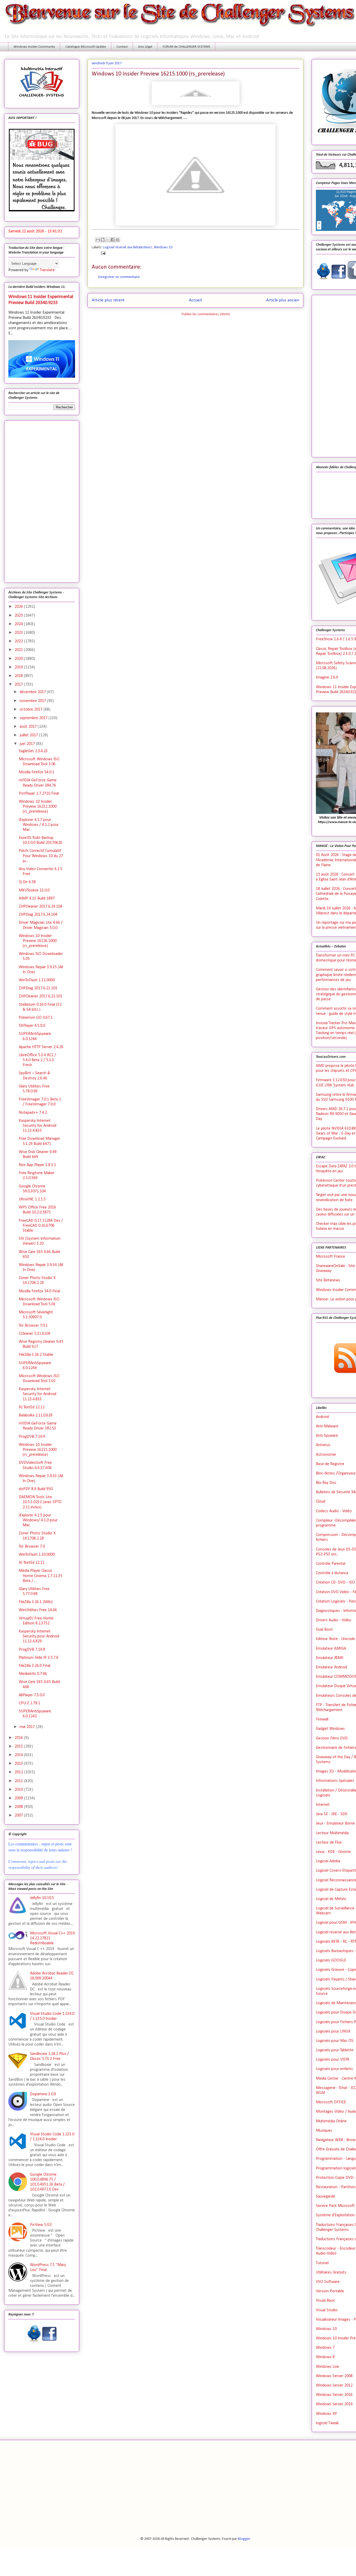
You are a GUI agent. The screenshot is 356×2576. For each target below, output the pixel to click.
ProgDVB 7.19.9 (32, 1437)
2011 (19, 1781)
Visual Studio (327, 2310)
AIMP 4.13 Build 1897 (37, 898)
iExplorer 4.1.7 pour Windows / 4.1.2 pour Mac (39, 825)
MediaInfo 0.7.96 (33, 1674)
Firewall (322, 1719)
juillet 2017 (29, 735)
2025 (19, 616)
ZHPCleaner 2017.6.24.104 (41, 907)
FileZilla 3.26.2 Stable (36, 1355)
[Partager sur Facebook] (113, 240)
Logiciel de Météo (331, 1899)
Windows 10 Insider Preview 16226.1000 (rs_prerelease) (38, 941)
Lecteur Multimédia (332, 1833)
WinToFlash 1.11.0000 (37, 980)
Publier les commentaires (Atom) (206, 314)
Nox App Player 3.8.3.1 (37, 1165)
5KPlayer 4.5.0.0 (32, 1026)
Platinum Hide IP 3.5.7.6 (39, 1658)
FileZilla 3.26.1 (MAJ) (36, 1602)
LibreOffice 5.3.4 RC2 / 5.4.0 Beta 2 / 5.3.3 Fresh (37, 1060)
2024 (19, 624)
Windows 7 (325, 2348)
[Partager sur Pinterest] (118, 240)
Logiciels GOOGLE (331, 1960)
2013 (19, 1764)
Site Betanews (328, 1280)
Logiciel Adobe (328, 1861)
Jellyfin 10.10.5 (42, 1898)
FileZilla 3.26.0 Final (35, 1666)
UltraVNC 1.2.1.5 (32, 1199)
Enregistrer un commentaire (119, 277)
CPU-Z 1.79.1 (29, 1703)
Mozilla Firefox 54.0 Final (39, 1291)
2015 (19, 1746)
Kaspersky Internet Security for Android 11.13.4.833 (38, 1394)
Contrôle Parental (331, 1564)
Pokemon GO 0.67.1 (36, 1018)
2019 (19, 667)
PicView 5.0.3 (41, 2225)
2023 (19, 633)
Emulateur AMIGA (331, 1649)
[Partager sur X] (108, 240)
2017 (19, 685)
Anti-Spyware (327, 1436)
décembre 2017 (33, 692)
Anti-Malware (327, 1426)
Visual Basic (326, 2301)
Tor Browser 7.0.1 (33, 1326)
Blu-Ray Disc (326, 1483)
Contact (122, 47)
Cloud (321, 1502)
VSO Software (328, 2282)
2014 (19, 1755)
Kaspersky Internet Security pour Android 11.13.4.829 (39, 1636)
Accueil (195, 300)
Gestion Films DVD (332, 1738)
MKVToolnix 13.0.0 (34, 890)
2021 (19, 650)
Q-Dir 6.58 (27, 882)
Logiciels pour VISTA (333, 2060)
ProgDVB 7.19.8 (32, 1650)
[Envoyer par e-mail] (98, 240)
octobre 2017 (32, 710)
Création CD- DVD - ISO (335, 1583)
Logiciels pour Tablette (335, 2050)
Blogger (244, 2539)
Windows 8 (325, 2357)
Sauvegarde (326, 2197)
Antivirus (323, 1445)
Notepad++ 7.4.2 (33, 1113)
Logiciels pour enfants (334, 2069)
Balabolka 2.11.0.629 (36, 1415)
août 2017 (29, 727)
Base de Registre (330, 1464)
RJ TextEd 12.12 (32, 1407)
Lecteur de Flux (329, 1843)
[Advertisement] (42, 501)
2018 (19, 676)
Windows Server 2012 (334, 2385)
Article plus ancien (283, 300)
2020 (19, 659)
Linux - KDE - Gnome (333, 1852)
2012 (19, 1772)
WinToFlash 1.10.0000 (37, 1555)
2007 (19, 1815)
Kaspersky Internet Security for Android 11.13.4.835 (38, 1126)
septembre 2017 (34, 718)
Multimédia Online (331, 2121)
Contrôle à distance (332, 1573)
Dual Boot (324, 1630)
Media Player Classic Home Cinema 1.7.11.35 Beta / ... (41, 1576)
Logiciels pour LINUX (333, 2031)
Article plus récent (108, 300)
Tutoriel (322, 2263)
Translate (47, 270)
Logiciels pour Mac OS (335, 2041)
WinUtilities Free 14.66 (38, 1610)
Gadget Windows (330, 1729)
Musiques (324, 2131)
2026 (19, 607)
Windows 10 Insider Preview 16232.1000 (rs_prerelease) (38, 807)
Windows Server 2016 (334, 2395)
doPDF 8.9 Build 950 (36, 1489)
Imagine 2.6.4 (327, 678)
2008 (19, 1807)
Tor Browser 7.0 (32, 1547)
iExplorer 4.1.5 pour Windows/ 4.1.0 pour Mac (38, 1520)
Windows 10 (163, 247)
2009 (19, 1798)
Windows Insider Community (34, 47)
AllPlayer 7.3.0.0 (32, 1695)
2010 (19, 1790)
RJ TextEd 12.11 (32, 1563)
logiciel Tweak (327, 2423)
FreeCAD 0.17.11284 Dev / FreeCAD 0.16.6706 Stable (41, 1226)
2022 (19, 641)
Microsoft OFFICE (331, 2102)
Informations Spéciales (335, 1781)
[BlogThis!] (103, 240)
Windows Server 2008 (334, 2376)
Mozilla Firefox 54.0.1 (36, 772)
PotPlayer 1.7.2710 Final (39, 794)
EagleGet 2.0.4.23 (33, 751)
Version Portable (330, 2291)
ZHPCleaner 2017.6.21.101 (41, 996)
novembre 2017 (33, 701)
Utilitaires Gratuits (331, 2273)
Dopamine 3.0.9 (43, 2094)
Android (322, 1417)
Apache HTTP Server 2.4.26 (41, 1047)
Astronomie (326, 1455)
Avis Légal (145, 47)
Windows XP (326, 2414)
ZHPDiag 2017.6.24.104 (38, 915)
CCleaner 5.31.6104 (35, 1334)
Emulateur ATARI (330, 1658)
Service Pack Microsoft (335, 2206)
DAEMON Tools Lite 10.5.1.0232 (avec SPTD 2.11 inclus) (40, 1502)
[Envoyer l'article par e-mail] (102, 253)
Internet (323, 1805)
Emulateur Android (332, 1667)
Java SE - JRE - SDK (332, 1814)
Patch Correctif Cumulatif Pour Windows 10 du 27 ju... (41, 856)
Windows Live (327, 2367)
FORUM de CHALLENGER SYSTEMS (186, 47)
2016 (19, 1738)
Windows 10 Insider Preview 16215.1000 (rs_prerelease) (38, 1450)
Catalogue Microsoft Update (86, 47)
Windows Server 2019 (334, 2404)
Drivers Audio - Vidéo (334, 1620)
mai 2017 (28, 1727)
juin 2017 (28, 744)
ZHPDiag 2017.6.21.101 (38, 988)
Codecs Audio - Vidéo (334, 1511)
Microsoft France (330, 1257)
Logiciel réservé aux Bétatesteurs (127, 247)
